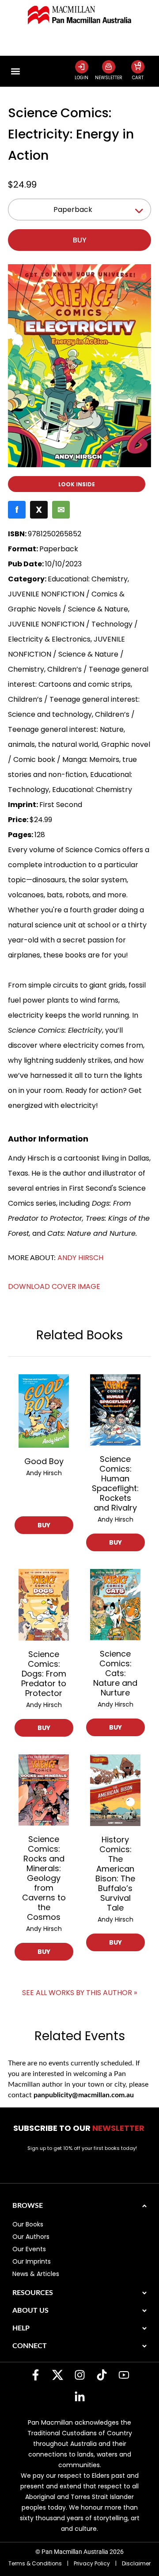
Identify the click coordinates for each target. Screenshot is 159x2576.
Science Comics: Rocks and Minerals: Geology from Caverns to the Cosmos (44, 1878)
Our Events (29, 2249)
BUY (44, 1525)
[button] (15, 71)
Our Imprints (32, 2261)
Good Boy (44, 1461)
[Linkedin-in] (79, 2397)
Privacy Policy (92, 2563)
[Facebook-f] (35, 2375)
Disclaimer (136, 2563)
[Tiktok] (102, 2375)
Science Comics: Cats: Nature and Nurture (115, 1673)
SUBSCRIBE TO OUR (80, 2128)
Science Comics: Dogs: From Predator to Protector (44, 1674)
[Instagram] (79, 2375)
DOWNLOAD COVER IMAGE (54, 1286)
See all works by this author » (79, 1993)
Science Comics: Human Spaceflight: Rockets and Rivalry (115, 1483)
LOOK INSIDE (77, 484)
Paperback (73, 210)
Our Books (28, 2224)
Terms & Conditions (35, 2563)
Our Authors (31, 2237)
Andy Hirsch (80, 1258)
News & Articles (36, 2274)
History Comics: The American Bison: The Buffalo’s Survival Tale (115, 1874)
